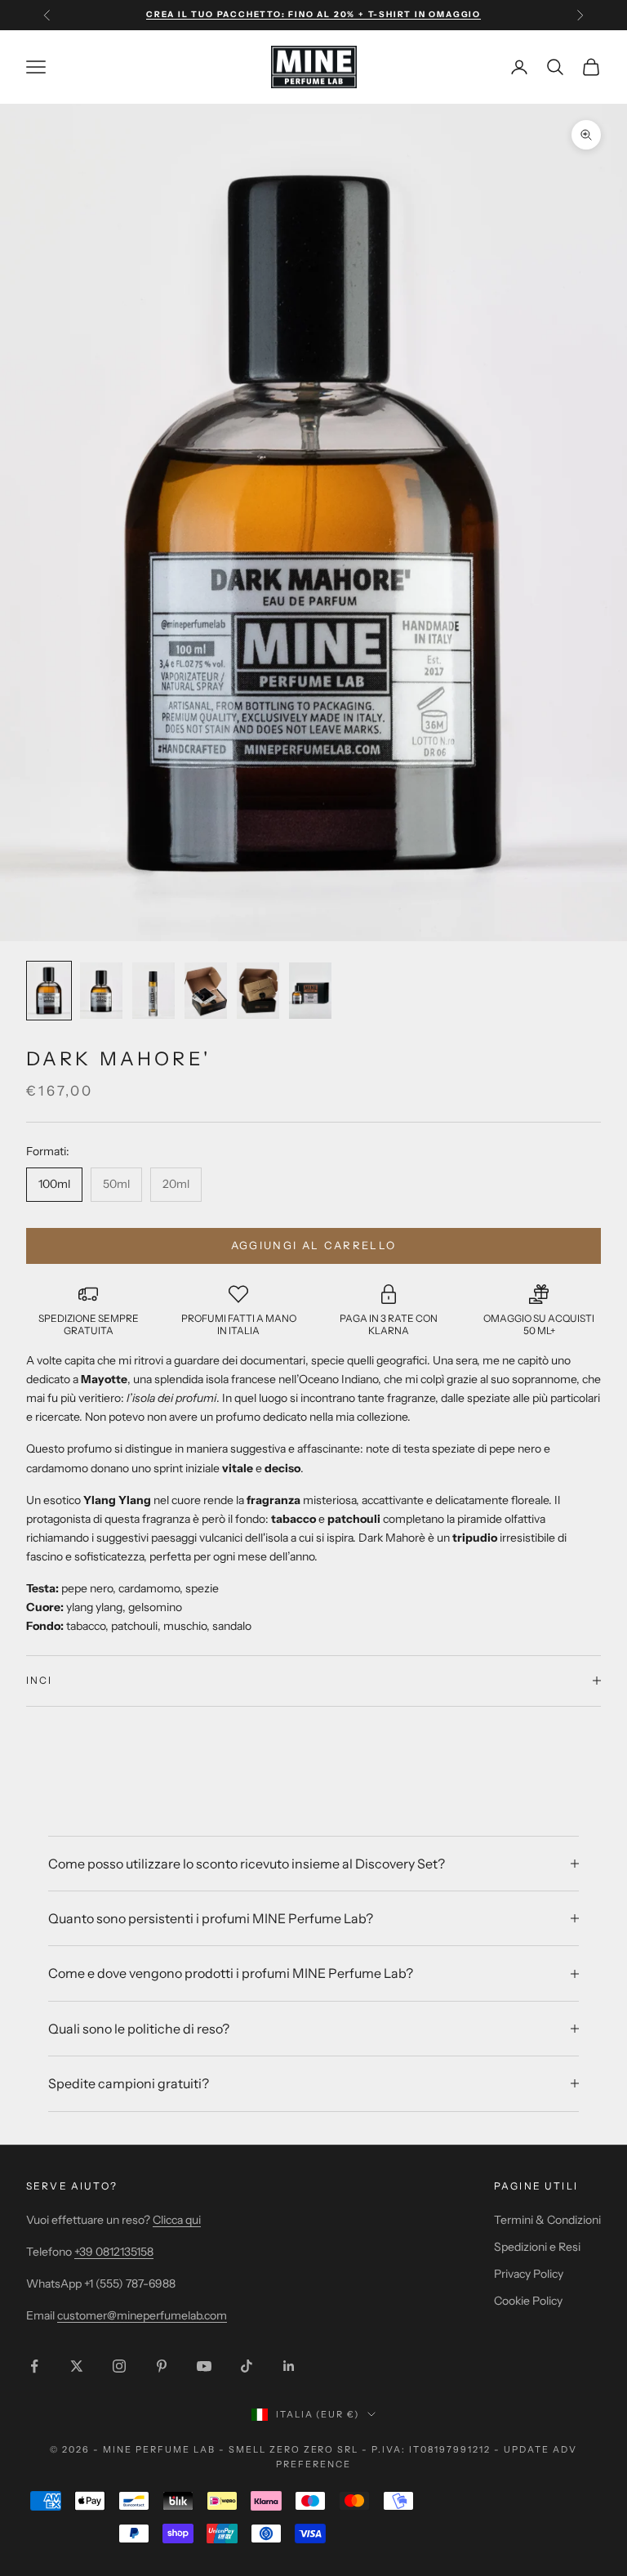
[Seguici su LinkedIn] (289, 2366)
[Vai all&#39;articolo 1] (49, 991)
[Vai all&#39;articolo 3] (153, 991)
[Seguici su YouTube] (204, 2366)
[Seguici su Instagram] (119, 2366)
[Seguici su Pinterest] (162, 2366)
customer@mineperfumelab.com (142, 2315)
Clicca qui (177, 2220)
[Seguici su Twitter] (77, 2366)
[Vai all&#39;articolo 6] (310, 991)
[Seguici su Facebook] (34, 2366)
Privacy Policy (529, 2274)
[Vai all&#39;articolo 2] (101, 991)
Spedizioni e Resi (537, 2247)
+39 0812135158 (114, 2252)
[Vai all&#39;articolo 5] (258, 991)
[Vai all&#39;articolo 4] (206, 991)
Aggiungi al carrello (314, 1245)
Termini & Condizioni (547, 2220)
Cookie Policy (528, 2301)
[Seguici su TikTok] (247, 2366)
